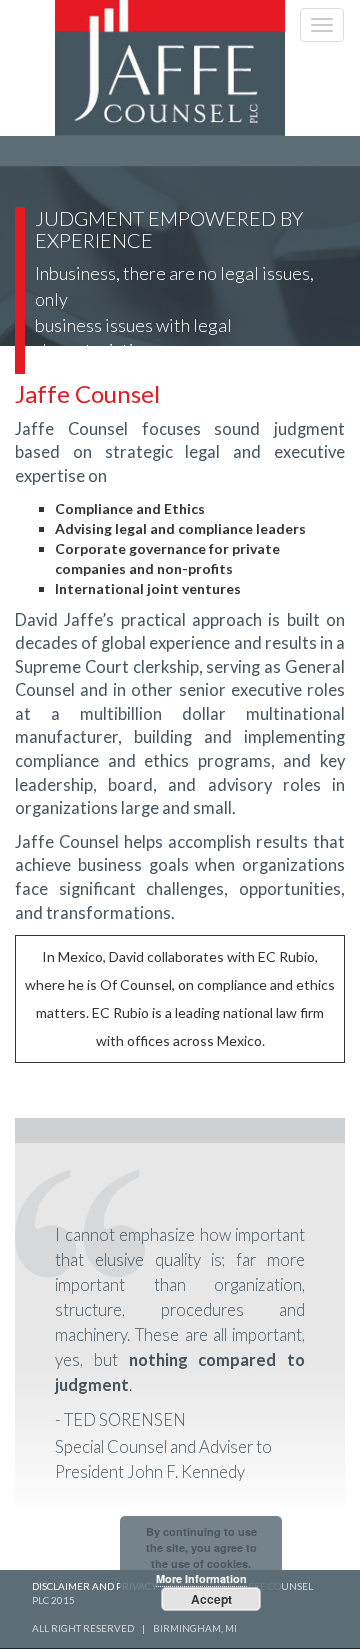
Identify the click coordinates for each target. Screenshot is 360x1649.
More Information (201, 1578)
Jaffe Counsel (87, 393)
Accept (211, 1599)
